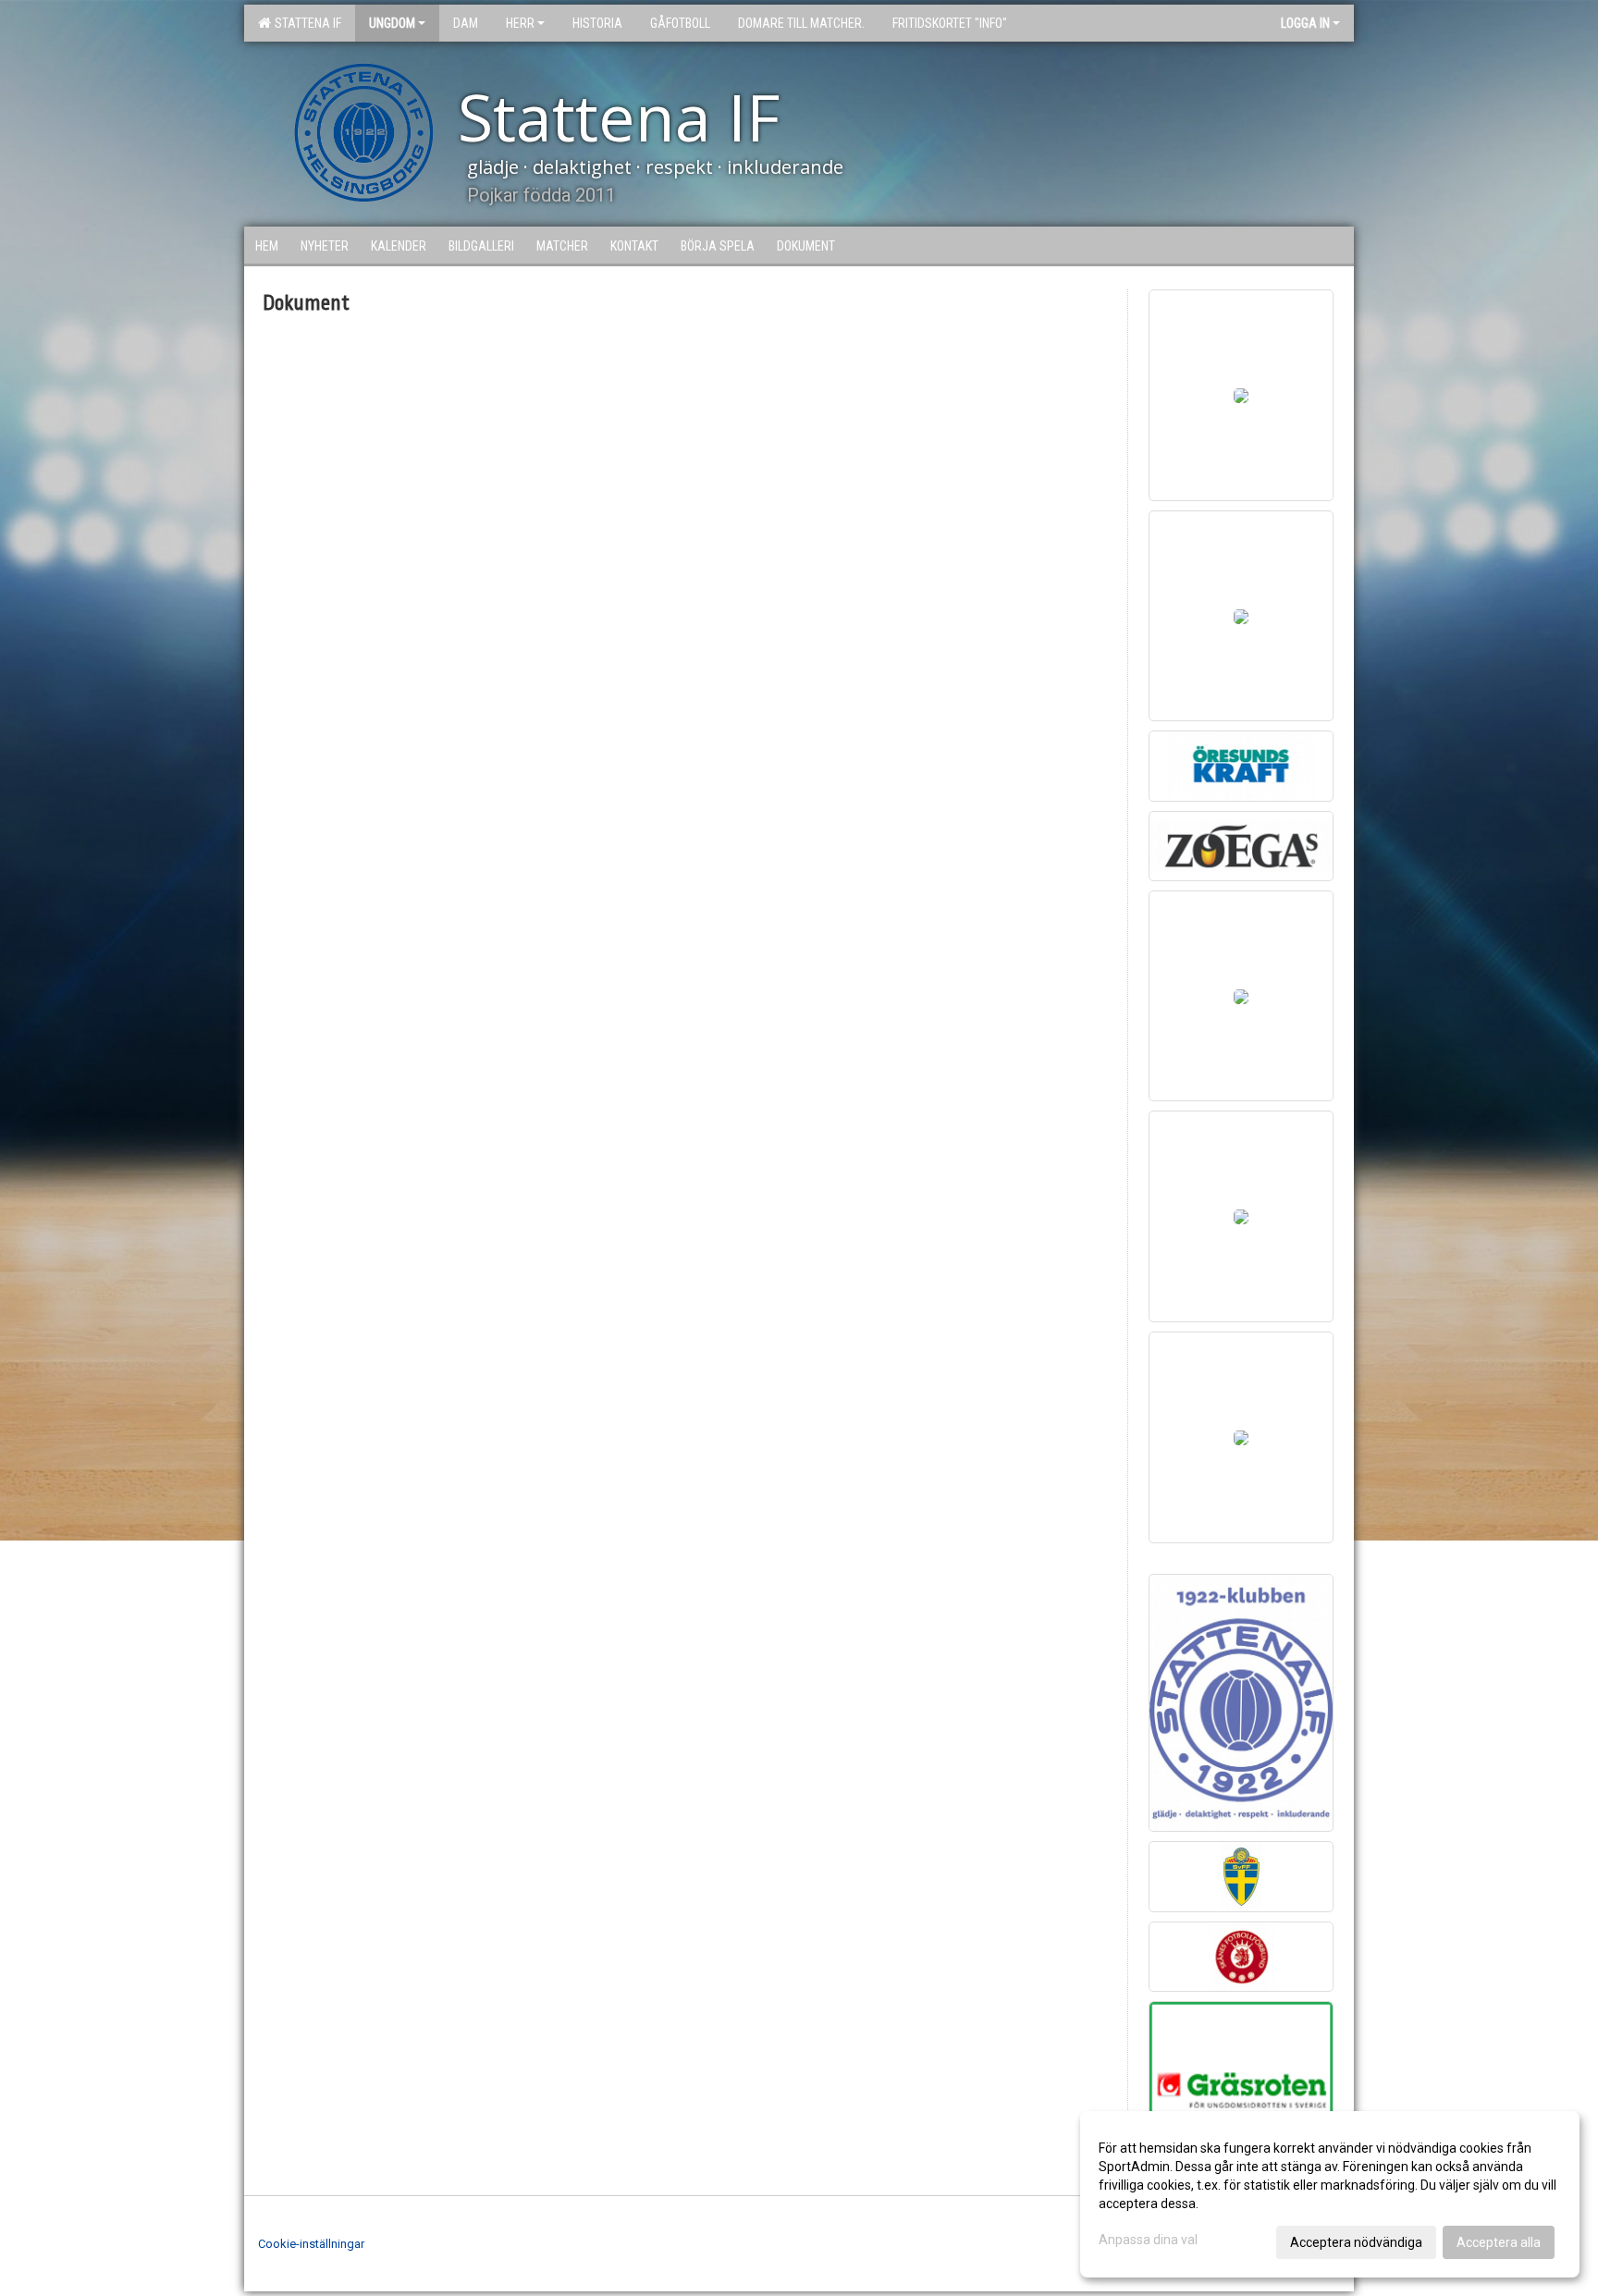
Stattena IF (305, 23)
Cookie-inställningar (311, 2244)
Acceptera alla (1499, 2242)
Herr (520, 23)
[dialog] (1330, 2194)
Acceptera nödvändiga (1356, 2242)
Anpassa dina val (1148, 2240)
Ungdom (392, 23)
